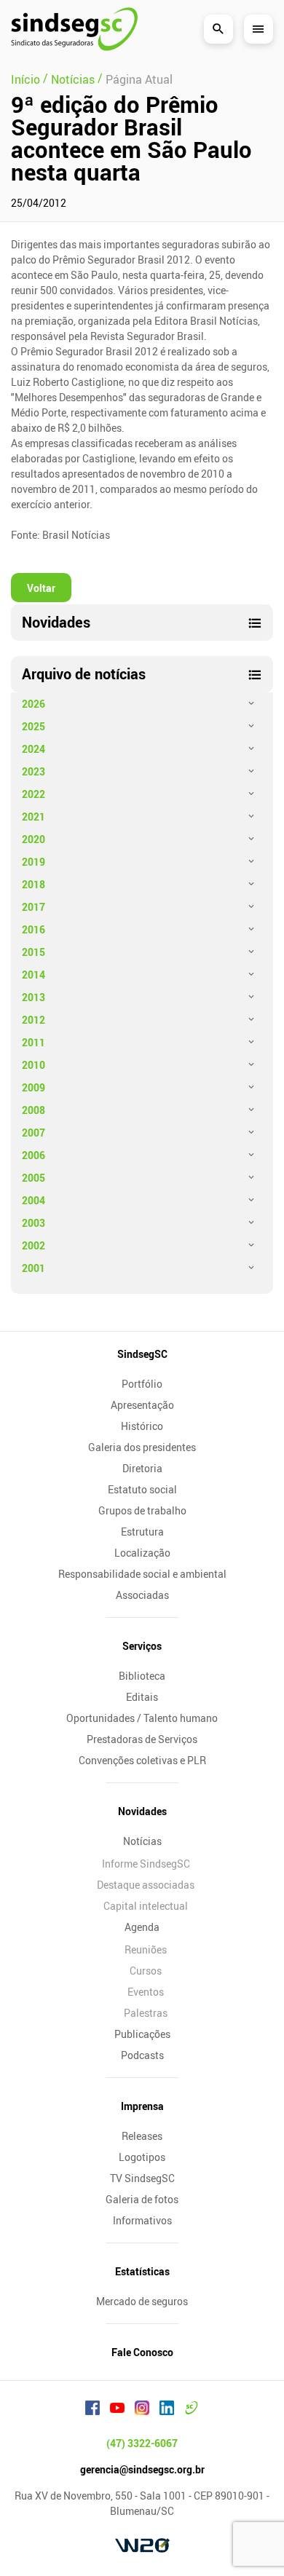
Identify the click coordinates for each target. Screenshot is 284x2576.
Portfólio (142, 1384)
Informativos (142, 2220)
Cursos (146, 1971)
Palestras (146, 2013)
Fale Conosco (142, 2352)
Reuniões (146, 1949)
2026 (33, 704)
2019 (33, 862)
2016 (33, 929)
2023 (33, 771)
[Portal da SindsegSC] (192, 2410)
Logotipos (142, 2157)
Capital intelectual (146, 1906)
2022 (33, 794)
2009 (33, 1087)
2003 (33, 1223)
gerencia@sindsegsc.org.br (142, 2469)
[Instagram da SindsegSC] (142, 2410)
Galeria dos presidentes (142, 1447)
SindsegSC (142, 1354)
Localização (142, 1553)
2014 (33, 975)
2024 (33, 749)
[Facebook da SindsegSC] (92, 2410)
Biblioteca (142, 1676)
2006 (33, 1155)
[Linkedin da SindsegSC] (167, 2410)
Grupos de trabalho (142, 1510)
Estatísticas (142, 2271)
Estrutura (142, 1532)
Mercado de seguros (142, 2301)
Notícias (142, 1841)
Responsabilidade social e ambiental (142, 1574)
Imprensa (142, 2106)
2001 (33, 1268)
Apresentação (142, 1405)
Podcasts (142, 2055)
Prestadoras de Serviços (142, 1739)
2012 (33, 1020)
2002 (33, 1245)
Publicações (142, 2034)
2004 (33, 1200)
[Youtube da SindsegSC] (117, 2410)
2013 (33, 997)
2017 (33, 907)
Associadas (142, 1595)
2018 (33, 884)
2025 (33, 726)
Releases (142, 2136)
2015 (33, 952)
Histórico (142, 1426)
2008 (33, 1110)
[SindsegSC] (74, 29)
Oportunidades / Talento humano (142, 1718)
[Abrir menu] (259, 29)
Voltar (41, 588)
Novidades (142, 1811)
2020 (33, 839)
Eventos (146, 1992)
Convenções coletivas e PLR (142, 1760)
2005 (33, 1178)
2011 (33, 1042)
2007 (33, 1133)
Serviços (142, 1646)
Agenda (142, 1927)
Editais (142, 1697)
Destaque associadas (146, 1885)
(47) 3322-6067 (142, 2443)
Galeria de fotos (142, 2199)
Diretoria (142, 1468)
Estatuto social (142, 1489)
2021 (33, 817)
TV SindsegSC (142, 2178)
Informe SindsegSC (146, 1864)
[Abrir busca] (218, 29)
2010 (33, 1065)
